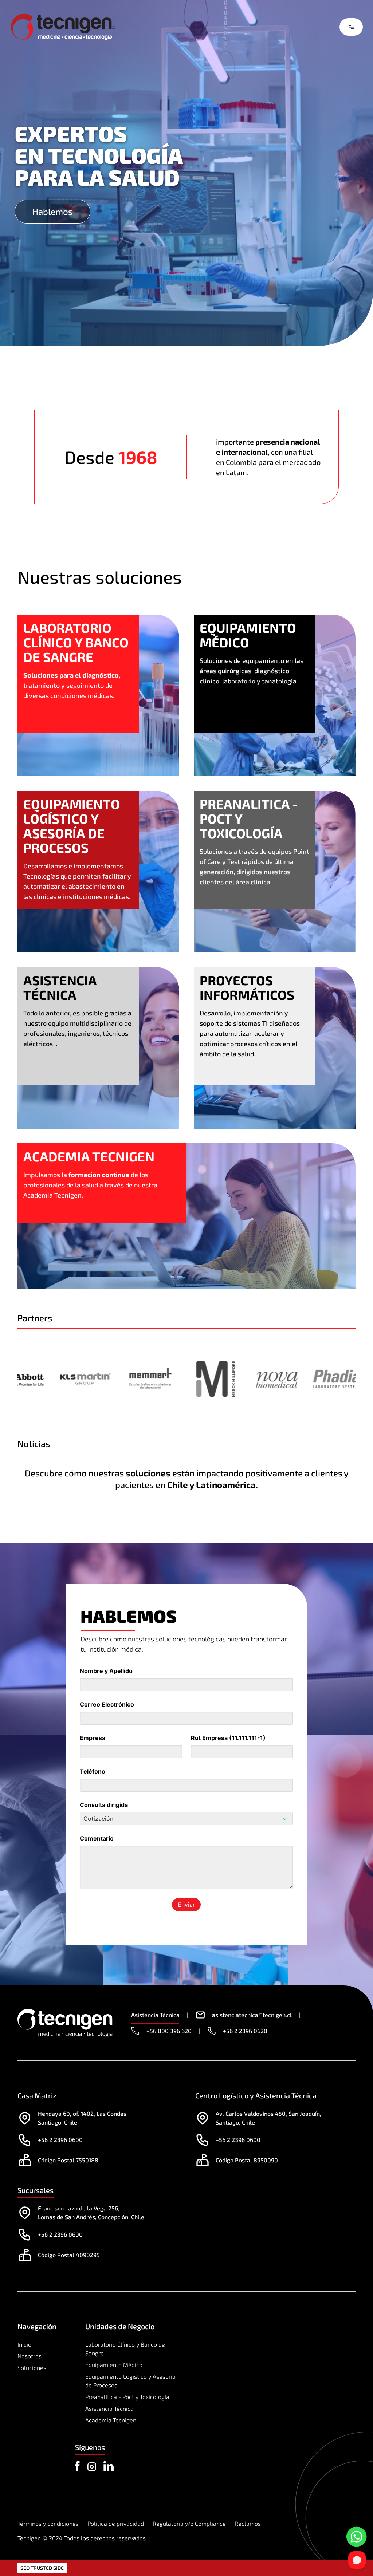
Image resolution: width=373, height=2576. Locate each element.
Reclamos (248, 2523)
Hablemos (52, 211)
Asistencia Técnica (109, 2408)
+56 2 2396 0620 (245, 2031)
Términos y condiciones (48, 2523)
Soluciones (32, 2368)
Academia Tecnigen (111, 2420)
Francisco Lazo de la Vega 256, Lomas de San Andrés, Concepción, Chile (91, 2212)
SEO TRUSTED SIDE (42, 2568)
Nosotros (30, 2356)
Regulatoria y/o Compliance (189, 2523)
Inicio (24, 2344)
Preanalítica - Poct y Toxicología (127, 2397)
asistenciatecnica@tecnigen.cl (252, 2015)
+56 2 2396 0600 (60, 2140)
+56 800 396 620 (169, 2031)
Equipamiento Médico (114, 2365)
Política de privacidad (116, 2523)
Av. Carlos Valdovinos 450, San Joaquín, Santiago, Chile (268, 2118)
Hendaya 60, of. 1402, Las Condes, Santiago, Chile (83, 2118)
